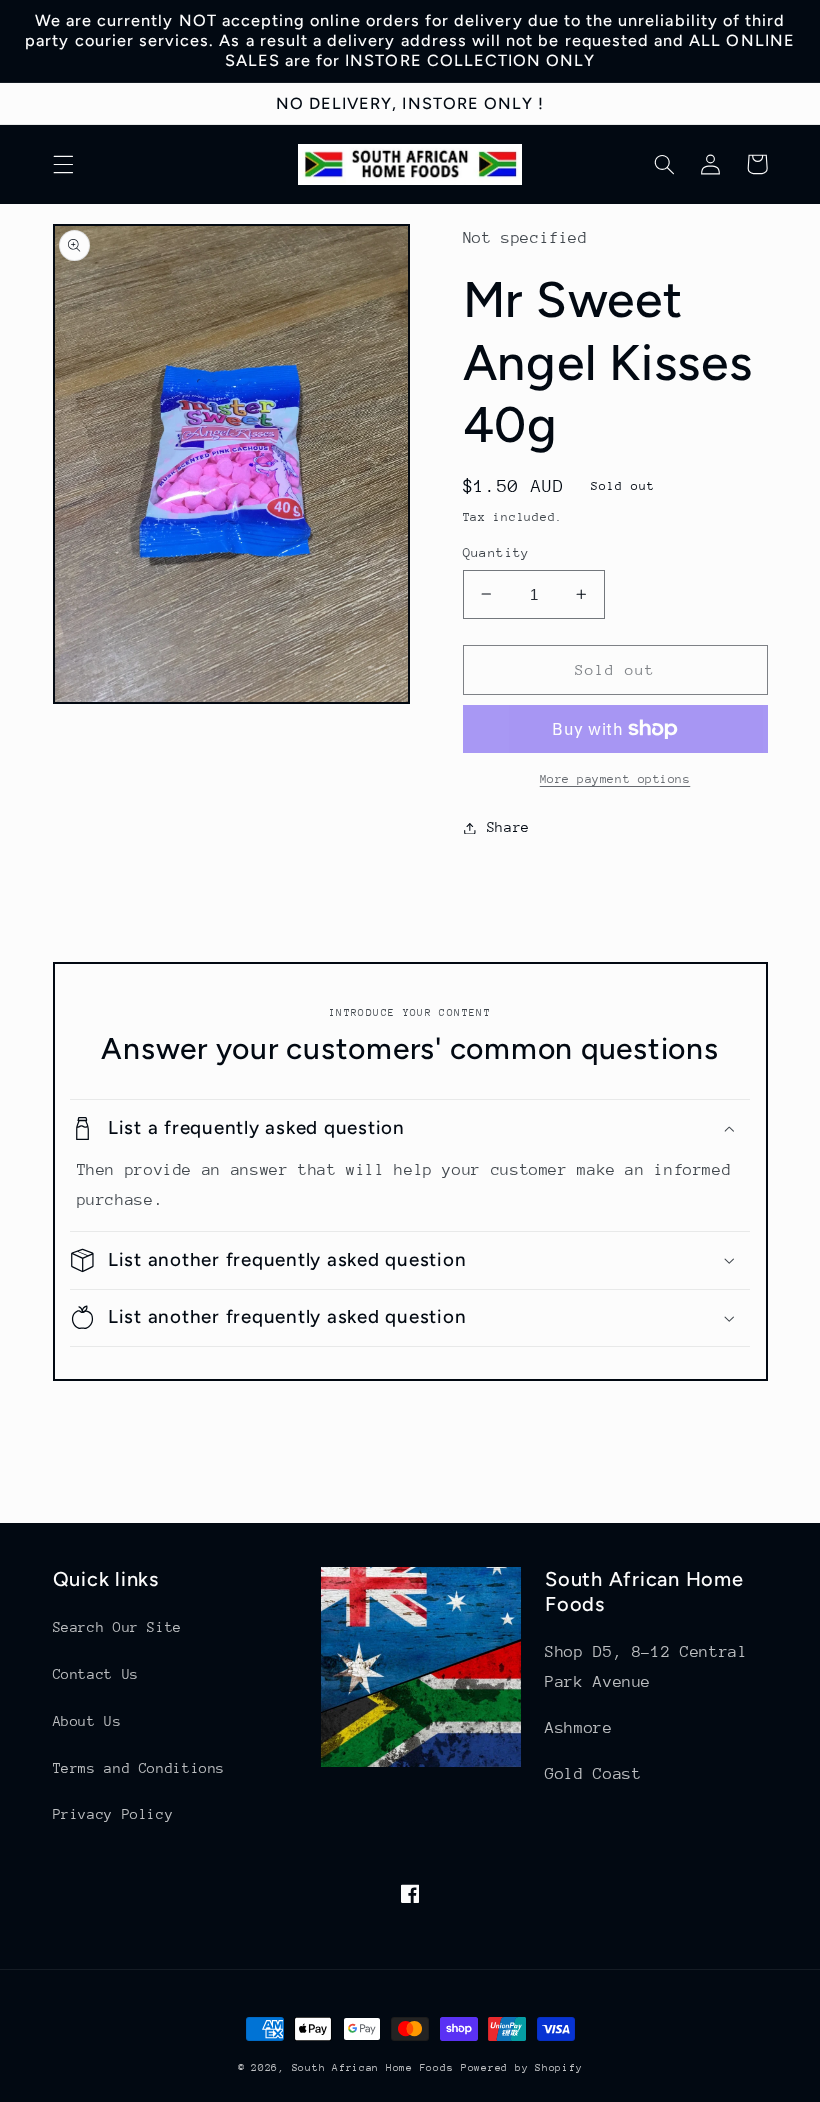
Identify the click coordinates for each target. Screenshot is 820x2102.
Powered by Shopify (521, 2068)
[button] (63, 164)
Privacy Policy (113, 1814)
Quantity (496, 552)
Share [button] (508, 827)
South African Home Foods (373, 2068)
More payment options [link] (615, 779)
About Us (87, 1721)
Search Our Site (117, 1627)
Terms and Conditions (139, 1768)
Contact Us (96, 1674)
